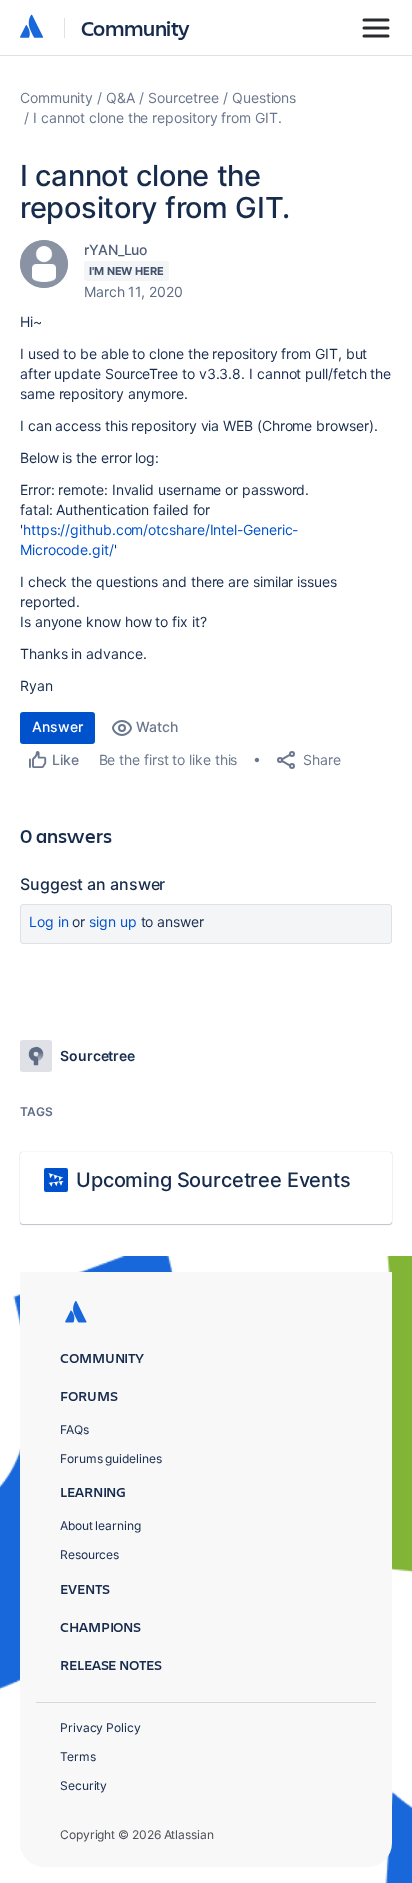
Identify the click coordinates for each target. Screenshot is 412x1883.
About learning (100, 1525)
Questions (264, 97)
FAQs (74, 1429)
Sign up (112, 921)
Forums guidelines (111, 1458)
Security (83, 1785)
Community (135, 27)
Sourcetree (183, 97)
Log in (49, 921)
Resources (89, 1554)
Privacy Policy (100, 1727)
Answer (57, 726)
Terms (78, 1756)
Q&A (120, 97)
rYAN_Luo (115, 249)
